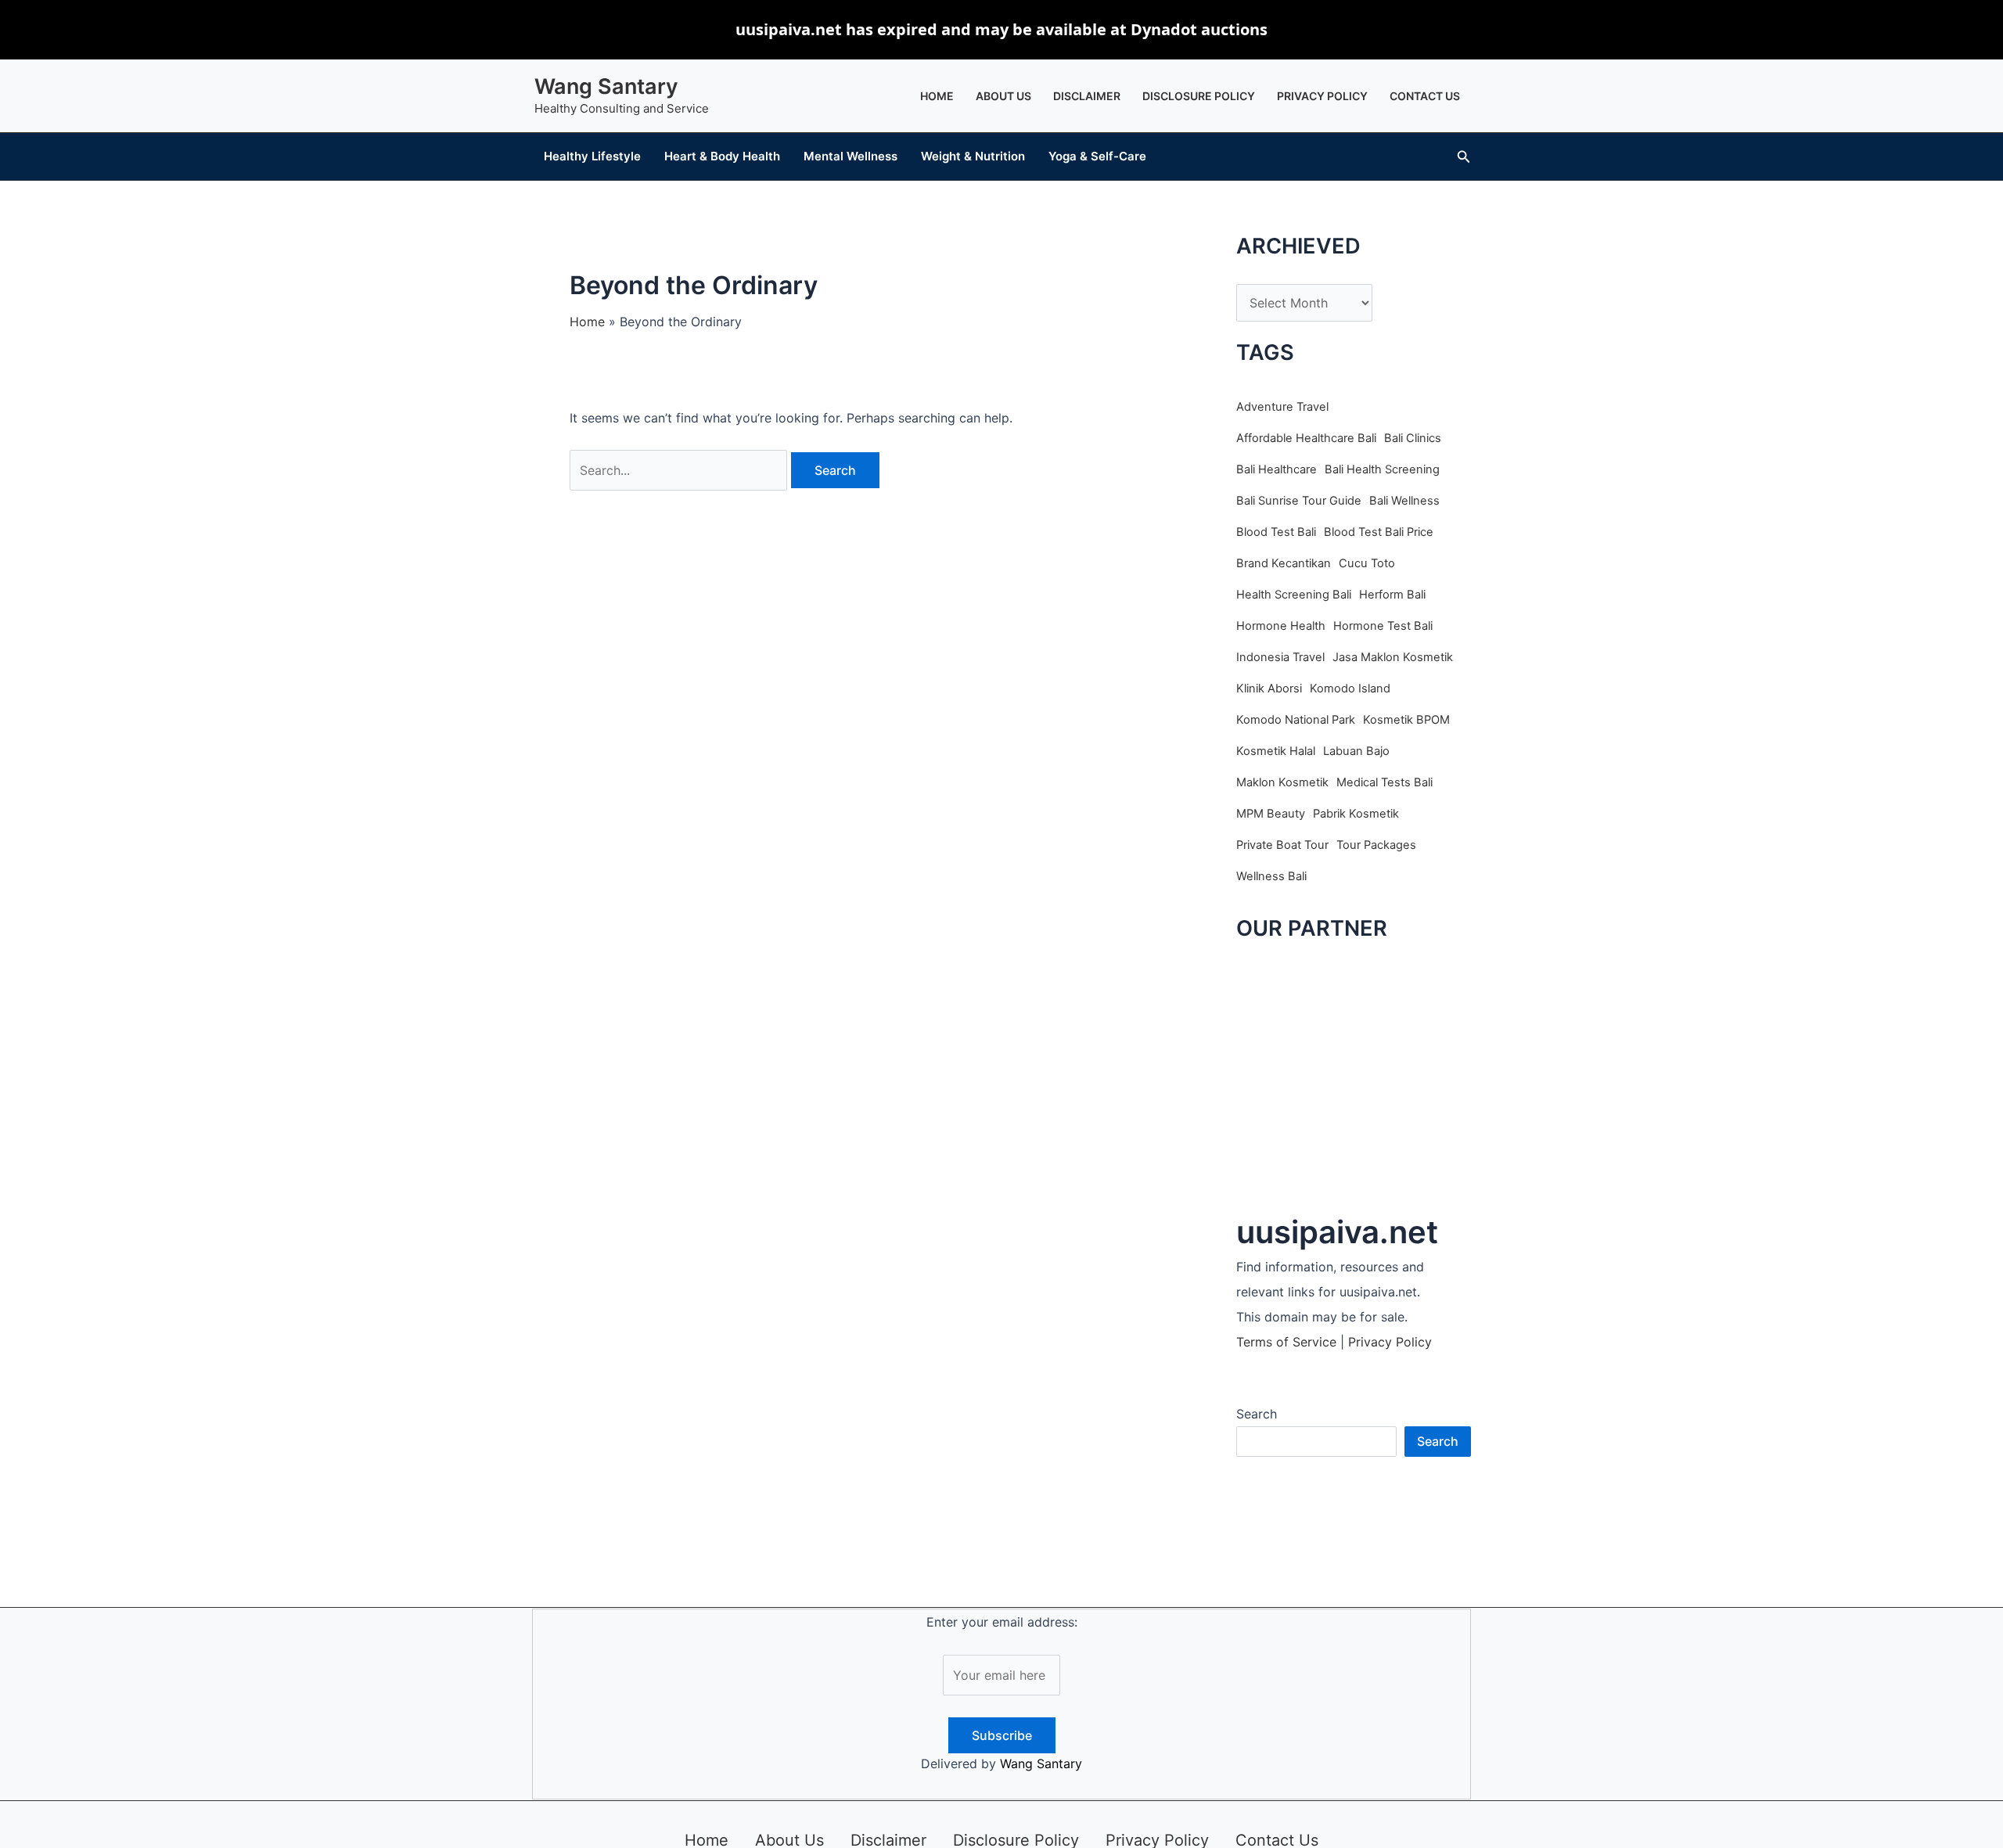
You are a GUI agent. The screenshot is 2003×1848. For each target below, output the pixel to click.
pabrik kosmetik (1356, 814)
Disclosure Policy (1199, 96)
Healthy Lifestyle (592, 156)
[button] (1464, 157)
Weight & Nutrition (973, 156)
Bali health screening (1382, 469)
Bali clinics (1413, 438)
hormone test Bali (1383, 626)
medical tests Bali (1384, 782)
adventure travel (1282, 407)
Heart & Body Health (722, 156)
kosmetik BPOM (1406, 720)
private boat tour (1282, 845)
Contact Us (1425, 96)
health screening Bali (1294, 595)
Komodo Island (1350, 689)
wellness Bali (1271, 876)
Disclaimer (1087, 96)
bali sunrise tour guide (1299, 501)
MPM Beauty (1271, 814)
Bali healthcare (1277, 469)
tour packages (1376, 845)
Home (937, 96)
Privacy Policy (1322, 96)
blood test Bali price (1379, 532)
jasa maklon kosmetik (1393, 657)
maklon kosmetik (1282, 782)
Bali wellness (1404, 501)
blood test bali (1276, 532)
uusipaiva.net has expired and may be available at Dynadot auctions (1001, 29)
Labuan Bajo (1356, 751)
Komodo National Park (1296, 720)
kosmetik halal (1276, 751)
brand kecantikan (1284, 563)
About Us (1003, 96)
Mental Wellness (850, 156)
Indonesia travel (1280, 657)
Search (1257, 1414)
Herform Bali (1392, 595)
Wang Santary (606, 86)
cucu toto (1367, 563)
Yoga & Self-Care (1097, 156)
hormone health (1281, 626)
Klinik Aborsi (1269, 689)
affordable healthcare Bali (1306, 438)
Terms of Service (1286, 1342)
